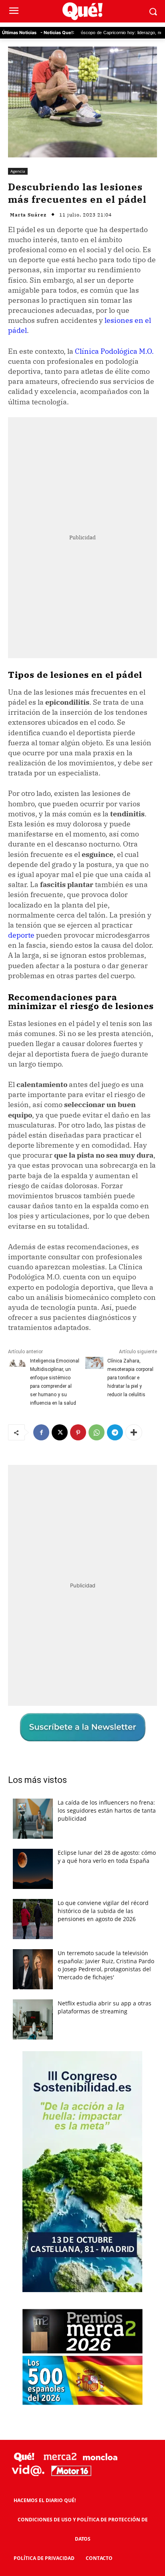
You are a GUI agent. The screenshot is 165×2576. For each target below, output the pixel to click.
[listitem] (82, 1344)
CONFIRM (52, 1363)
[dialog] (82, 1288)
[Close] (149, 1200)
